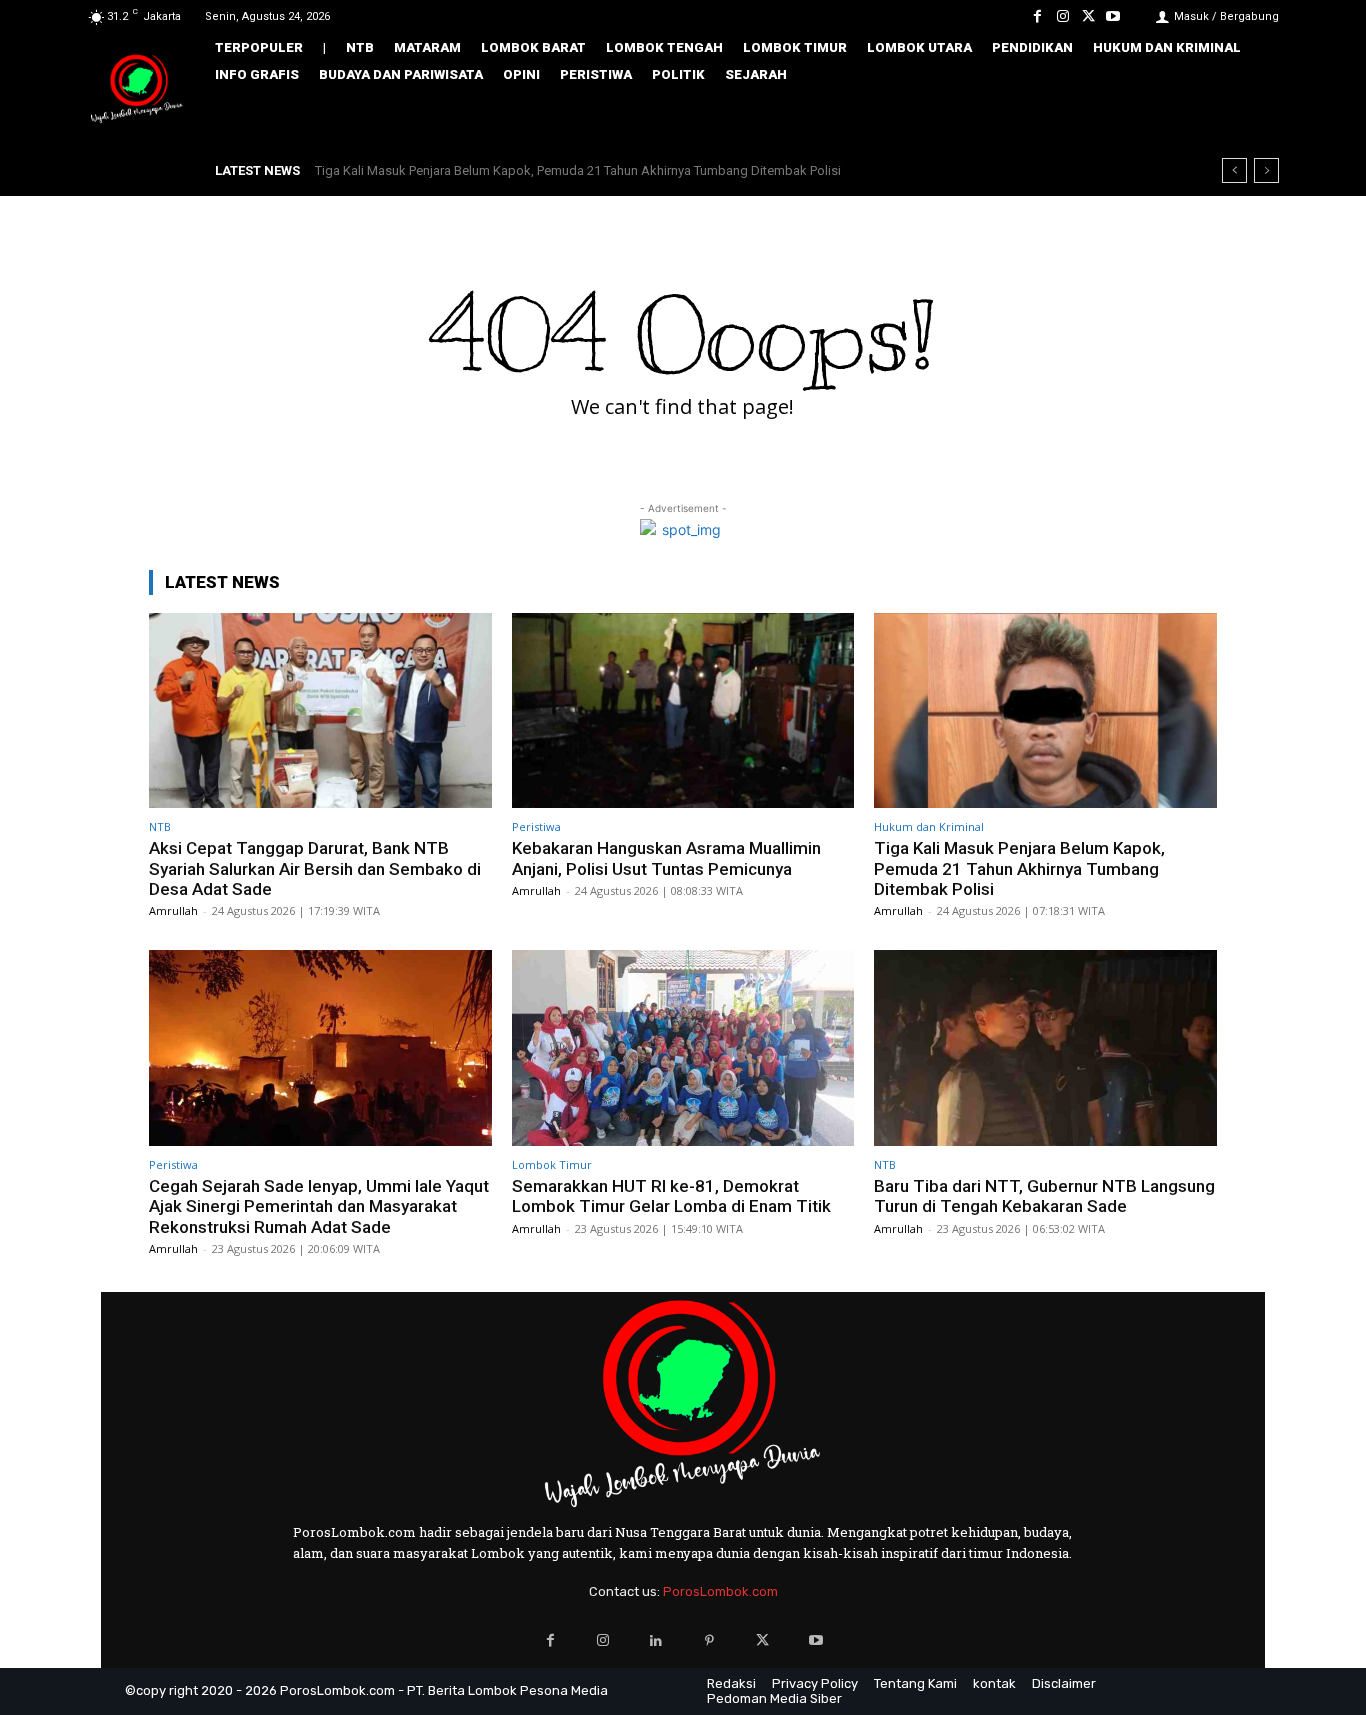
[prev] (1234, 170)
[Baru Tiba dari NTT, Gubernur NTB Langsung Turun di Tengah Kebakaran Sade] (1045, 1047)
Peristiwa (536, 826)
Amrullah (173, 910)
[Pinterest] (709, 1640)
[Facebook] (1037, 16)
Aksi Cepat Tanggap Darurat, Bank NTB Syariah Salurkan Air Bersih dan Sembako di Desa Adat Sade (315, 868)
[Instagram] (1062, 16)
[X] (1088, 16)
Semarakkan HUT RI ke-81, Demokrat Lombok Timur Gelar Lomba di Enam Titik (671, 1196)
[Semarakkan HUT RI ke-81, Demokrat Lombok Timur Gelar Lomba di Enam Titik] (683, 1047)
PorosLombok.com (720, 1591)
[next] (1266, 170)
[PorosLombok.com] (137, 90)
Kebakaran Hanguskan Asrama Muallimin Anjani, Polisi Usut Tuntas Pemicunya (666, 858)
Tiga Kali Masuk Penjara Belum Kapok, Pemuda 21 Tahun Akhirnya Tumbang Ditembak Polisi (1019, 868)
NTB (160, 826)
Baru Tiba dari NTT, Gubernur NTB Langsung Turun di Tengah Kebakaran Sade (1044, 1196)
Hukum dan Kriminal (929, 826)
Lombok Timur (552, 1164)
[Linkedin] (656, 1640)
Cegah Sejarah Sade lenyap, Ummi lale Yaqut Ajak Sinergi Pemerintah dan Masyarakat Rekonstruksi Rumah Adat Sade (667, 170)
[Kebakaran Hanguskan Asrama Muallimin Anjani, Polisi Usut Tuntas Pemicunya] (683, 710)
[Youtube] (1113, 16)
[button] (1250, 117)
